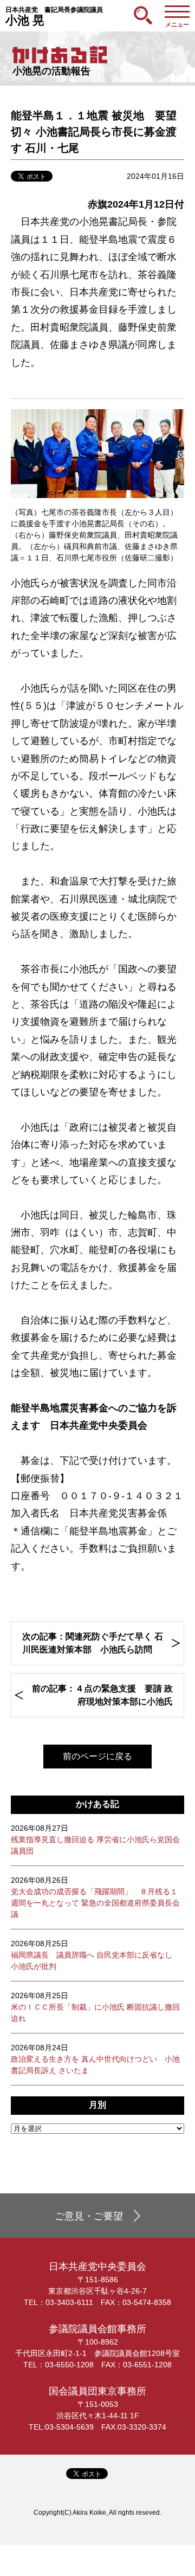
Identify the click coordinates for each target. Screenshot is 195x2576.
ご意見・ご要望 (89, 2216)
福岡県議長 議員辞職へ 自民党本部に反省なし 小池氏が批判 (95, 1955)
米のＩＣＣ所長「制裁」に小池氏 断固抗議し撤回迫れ (95, 2007)
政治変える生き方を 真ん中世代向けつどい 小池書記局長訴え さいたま (95, 2059)
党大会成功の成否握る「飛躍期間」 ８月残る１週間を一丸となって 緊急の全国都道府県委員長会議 (95, 1897)
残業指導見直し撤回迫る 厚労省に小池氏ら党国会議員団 (95, 1839)
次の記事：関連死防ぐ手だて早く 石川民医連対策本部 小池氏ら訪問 (93, 1643)
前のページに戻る (97, 1756)
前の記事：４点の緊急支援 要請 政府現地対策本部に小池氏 (102, 1695)
